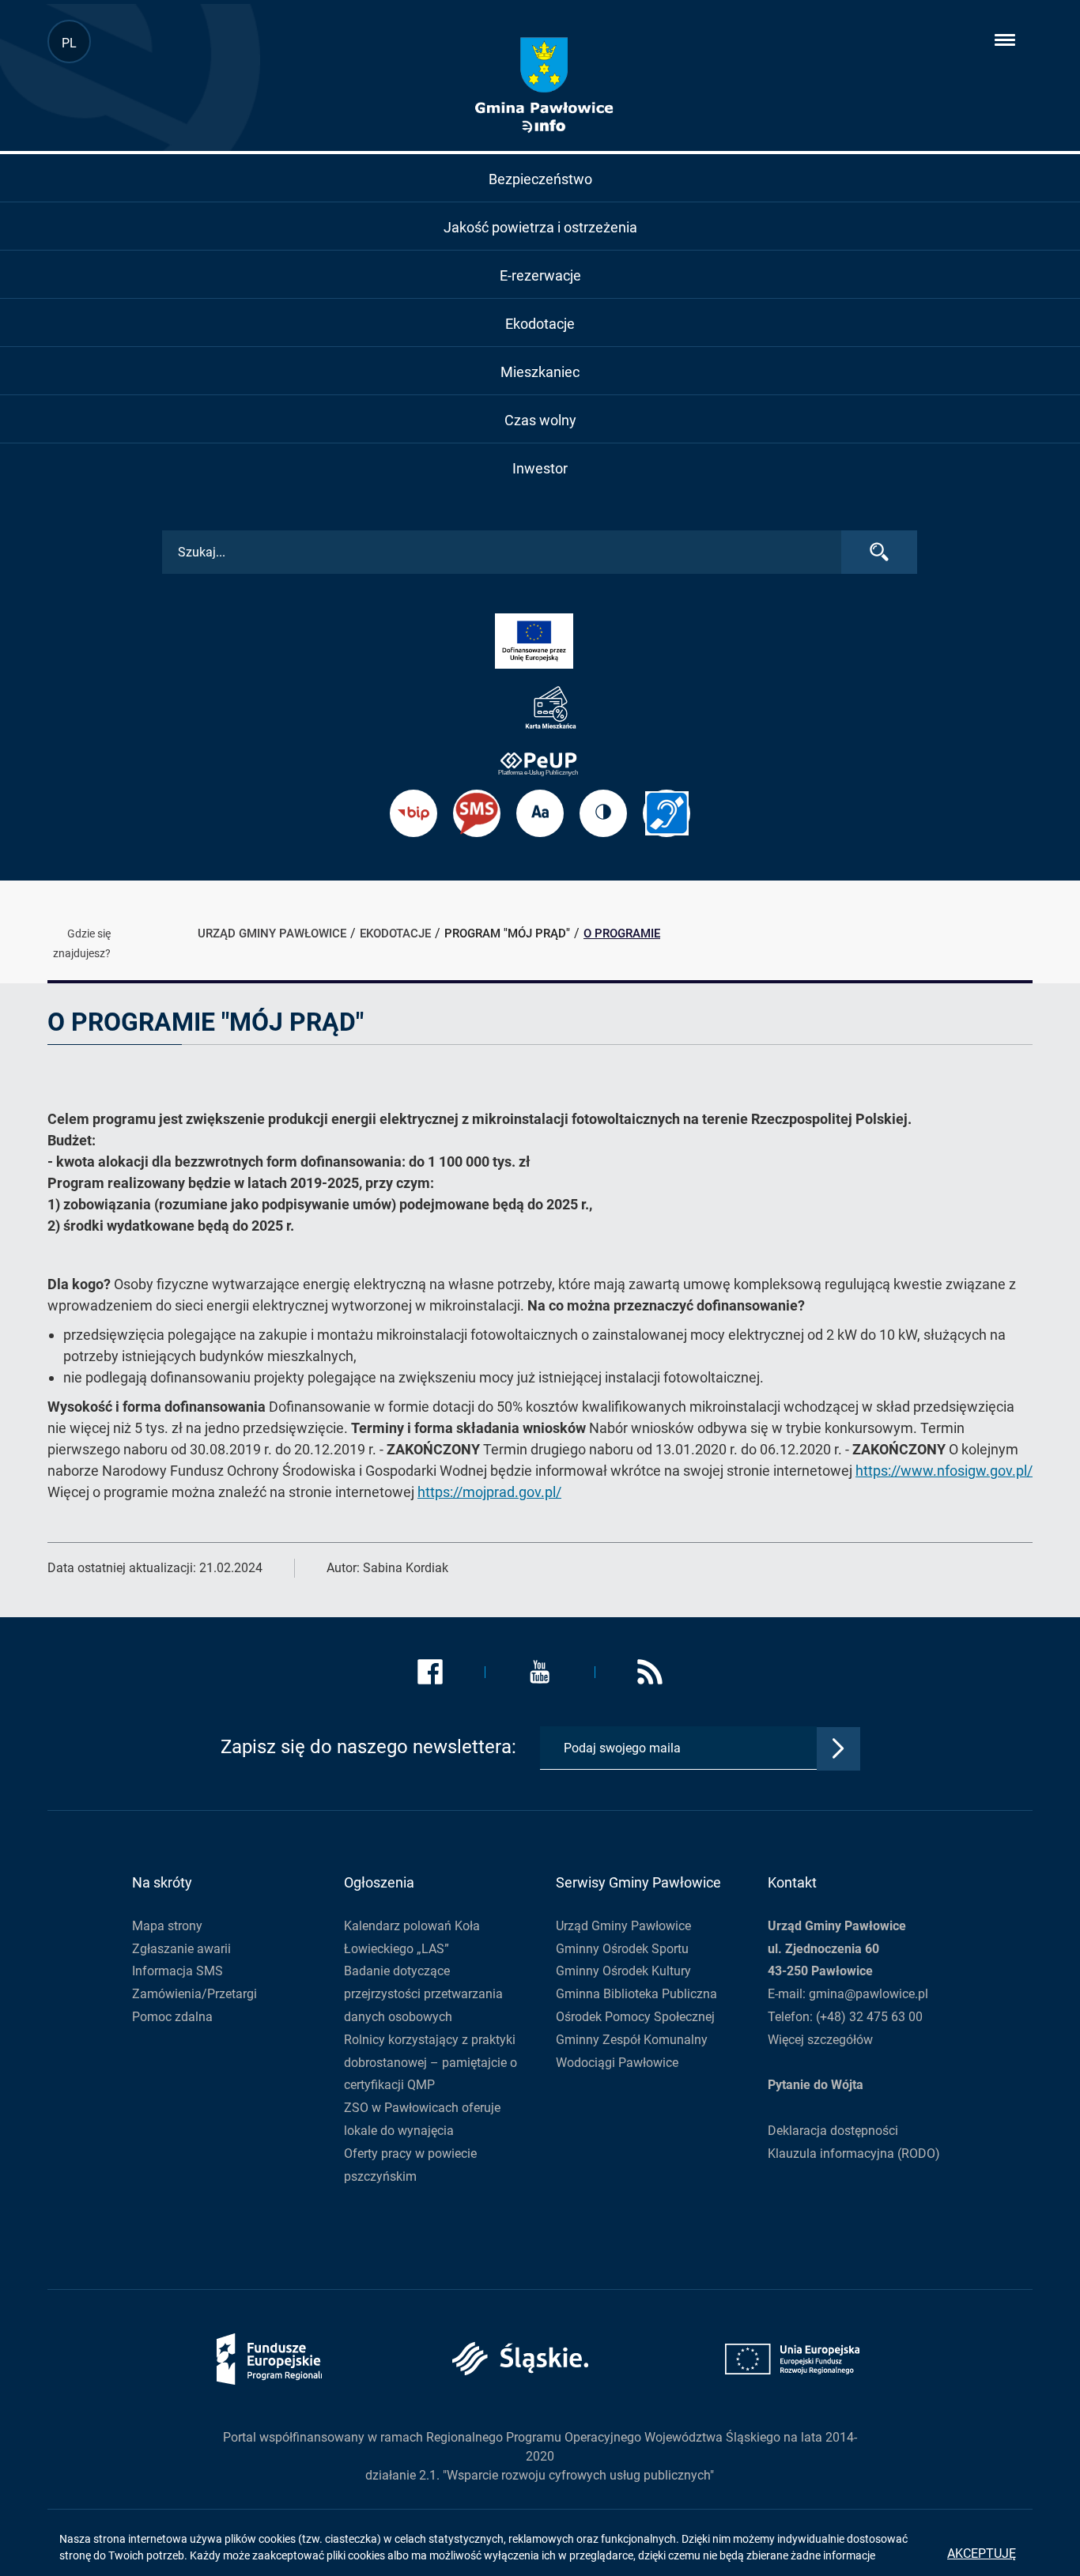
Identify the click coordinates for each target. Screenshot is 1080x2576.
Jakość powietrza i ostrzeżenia (540, 227)
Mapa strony (167, 1926)
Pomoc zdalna (172, 2017)
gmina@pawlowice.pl (869, 1994)
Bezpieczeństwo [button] (540, 179)
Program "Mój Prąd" (507, 933)
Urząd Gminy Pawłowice (623, 1926)
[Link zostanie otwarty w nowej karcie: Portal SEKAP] (540, 763)
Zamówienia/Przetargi (194, 1994)
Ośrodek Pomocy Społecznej (635, 2017)
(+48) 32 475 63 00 (869, 2017)
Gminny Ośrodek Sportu (622, 1949)
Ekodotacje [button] (540, 324)
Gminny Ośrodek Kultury (623, 1971)
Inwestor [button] (540, 468)
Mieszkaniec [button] (540, 372)
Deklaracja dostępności (833, 2131)
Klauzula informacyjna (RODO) (854, 2154)
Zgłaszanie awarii (181, 1949)
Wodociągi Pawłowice (617, 2063)
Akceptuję (982, 2553)
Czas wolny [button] (540, 420)
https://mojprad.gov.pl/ (489, 1492)
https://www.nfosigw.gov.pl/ (944, 1471)
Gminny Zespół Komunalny (632, 2040)
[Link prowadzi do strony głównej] (543, 85)
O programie (622, 933)
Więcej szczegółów (820, 2040)
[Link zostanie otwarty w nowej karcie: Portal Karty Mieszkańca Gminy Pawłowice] (540, 708)
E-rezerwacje (540, 275)
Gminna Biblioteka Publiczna (636, 1994)
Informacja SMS (177, 1971)
